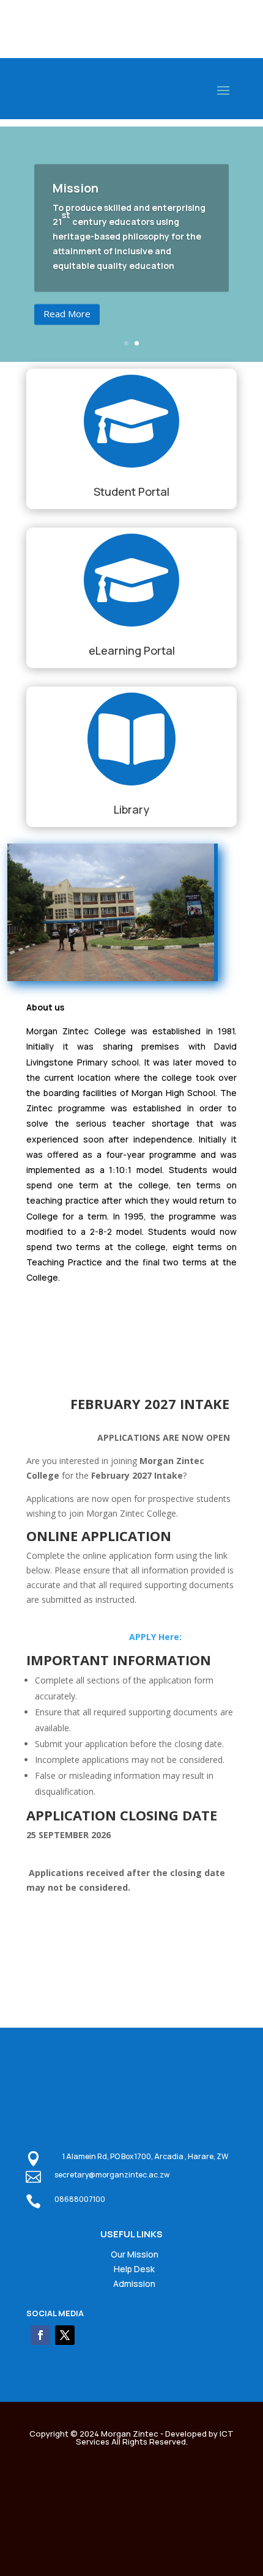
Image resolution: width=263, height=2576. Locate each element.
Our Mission (135, 2254)
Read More (67, 314)
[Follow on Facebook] (40, 2335)
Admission (134, 2283)
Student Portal (131, 491)
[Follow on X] (65, 2335)
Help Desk (134, 2269)
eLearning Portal (132, 650)
